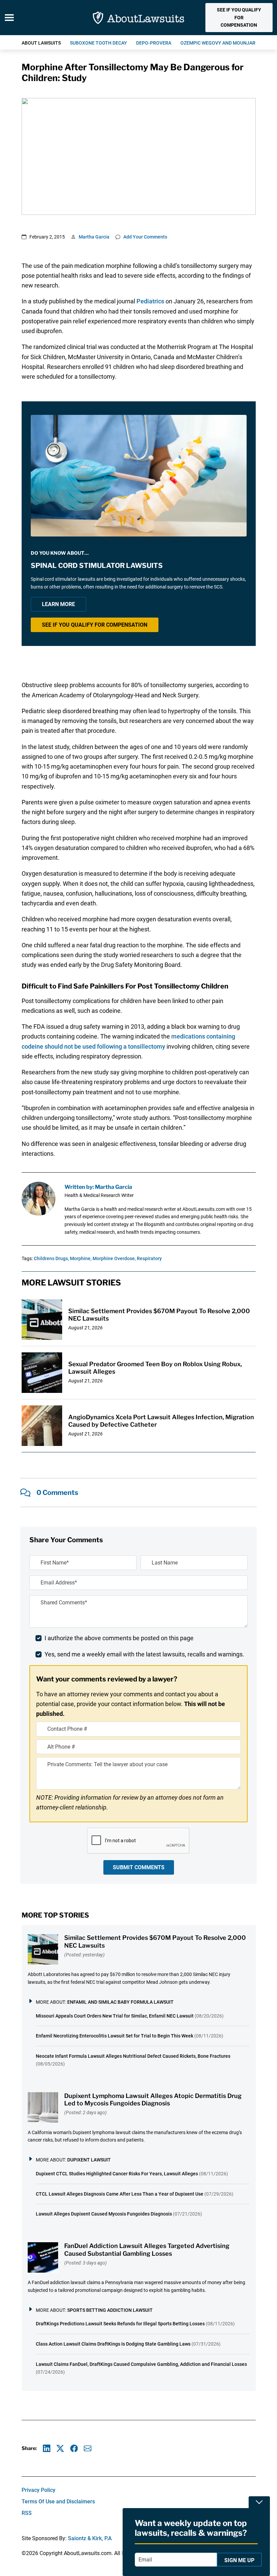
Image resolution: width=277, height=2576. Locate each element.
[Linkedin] (47, 2448)
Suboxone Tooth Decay (98, 43)
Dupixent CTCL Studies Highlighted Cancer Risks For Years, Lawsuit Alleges (117, 2174)
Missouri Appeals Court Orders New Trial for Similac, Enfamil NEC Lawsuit (115, 2016)
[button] (239, 18)
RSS (27, 2513)
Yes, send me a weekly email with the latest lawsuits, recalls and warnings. (144, 1654)
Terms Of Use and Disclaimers (58, 2502)
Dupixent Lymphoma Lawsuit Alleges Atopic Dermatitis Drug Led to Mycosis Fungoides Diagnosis (153, 2100)
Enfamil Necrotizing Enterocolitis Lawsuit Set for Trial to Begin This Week (115, 2036)
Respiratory (149, 1258)
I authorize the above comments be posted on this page (119, 1638)
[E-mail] (88, 2448)
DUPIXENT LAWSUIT (89, 2160)
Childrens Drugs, (51, 1258)
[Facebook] (74, 2448)
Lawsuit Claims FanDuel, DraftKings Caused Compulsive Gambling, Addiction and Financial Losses (141, 2364)
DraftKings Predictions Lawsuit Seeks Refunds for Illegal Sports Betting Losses (120, 2324)
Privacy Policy (39, 2490)
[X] (60, 2448)
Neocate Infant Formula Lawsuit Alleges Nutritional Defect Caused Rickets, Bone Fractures (133, 2056)
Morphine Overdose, (114, 1258)
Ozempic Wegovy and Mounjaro (220, 43)
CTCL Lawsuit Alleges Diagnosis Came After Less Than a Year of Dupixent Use (120, 2194)
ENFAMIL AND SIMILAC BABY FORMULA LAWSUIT (120, 2002)
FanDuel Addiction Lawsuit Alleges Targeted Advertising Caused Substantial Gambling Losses (147, 2250)
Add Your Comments (145, 237)
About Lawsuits (41, 43)
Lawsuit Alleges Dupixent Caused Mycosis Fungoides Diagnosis (104, 2214)
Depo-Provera (154, 43)
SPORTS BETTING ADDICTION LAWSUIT (110, 2310)
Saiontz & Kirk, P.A (90, 2538)
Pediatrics (150, 301)
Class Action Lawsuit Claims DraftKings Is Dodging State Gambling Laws (113, 2344)
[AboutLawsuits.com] (139, 18)
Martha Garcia (94, 237)
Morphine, (81, 1258)
